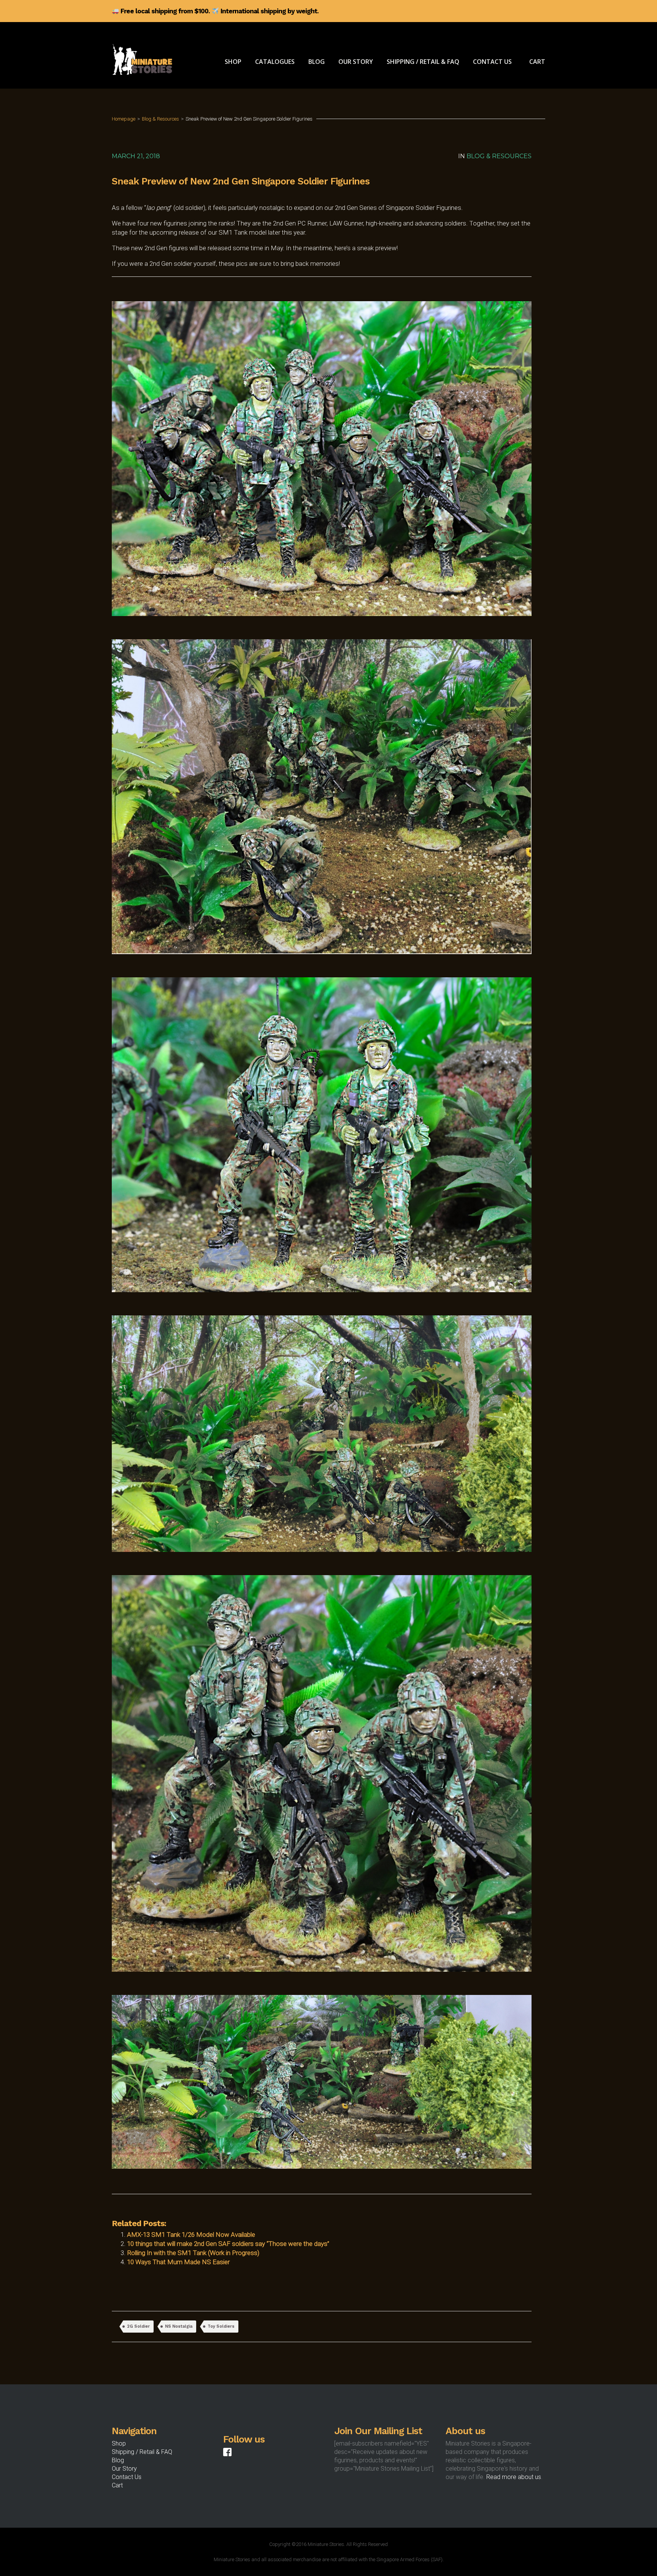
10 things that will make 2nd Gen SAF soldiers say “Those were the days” (228, 2244)
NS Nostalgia (179, 2326)
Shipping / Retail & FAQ (142, 2452)
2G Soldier (138, 2326)
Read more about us (514, 2477)
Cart (117, 2485)
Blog (118, 2460)
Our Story (124, 2469)
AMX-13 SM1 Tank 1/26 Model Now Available (191, 2235)
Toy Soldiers (221, 2326)
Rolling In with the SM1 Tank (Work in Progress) (193, 2253)
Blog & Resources (160, 119)
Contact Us (127, 2477)
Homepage (124, 119)
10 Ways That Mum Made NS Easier (178, 2262)
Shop (119, 2443)
